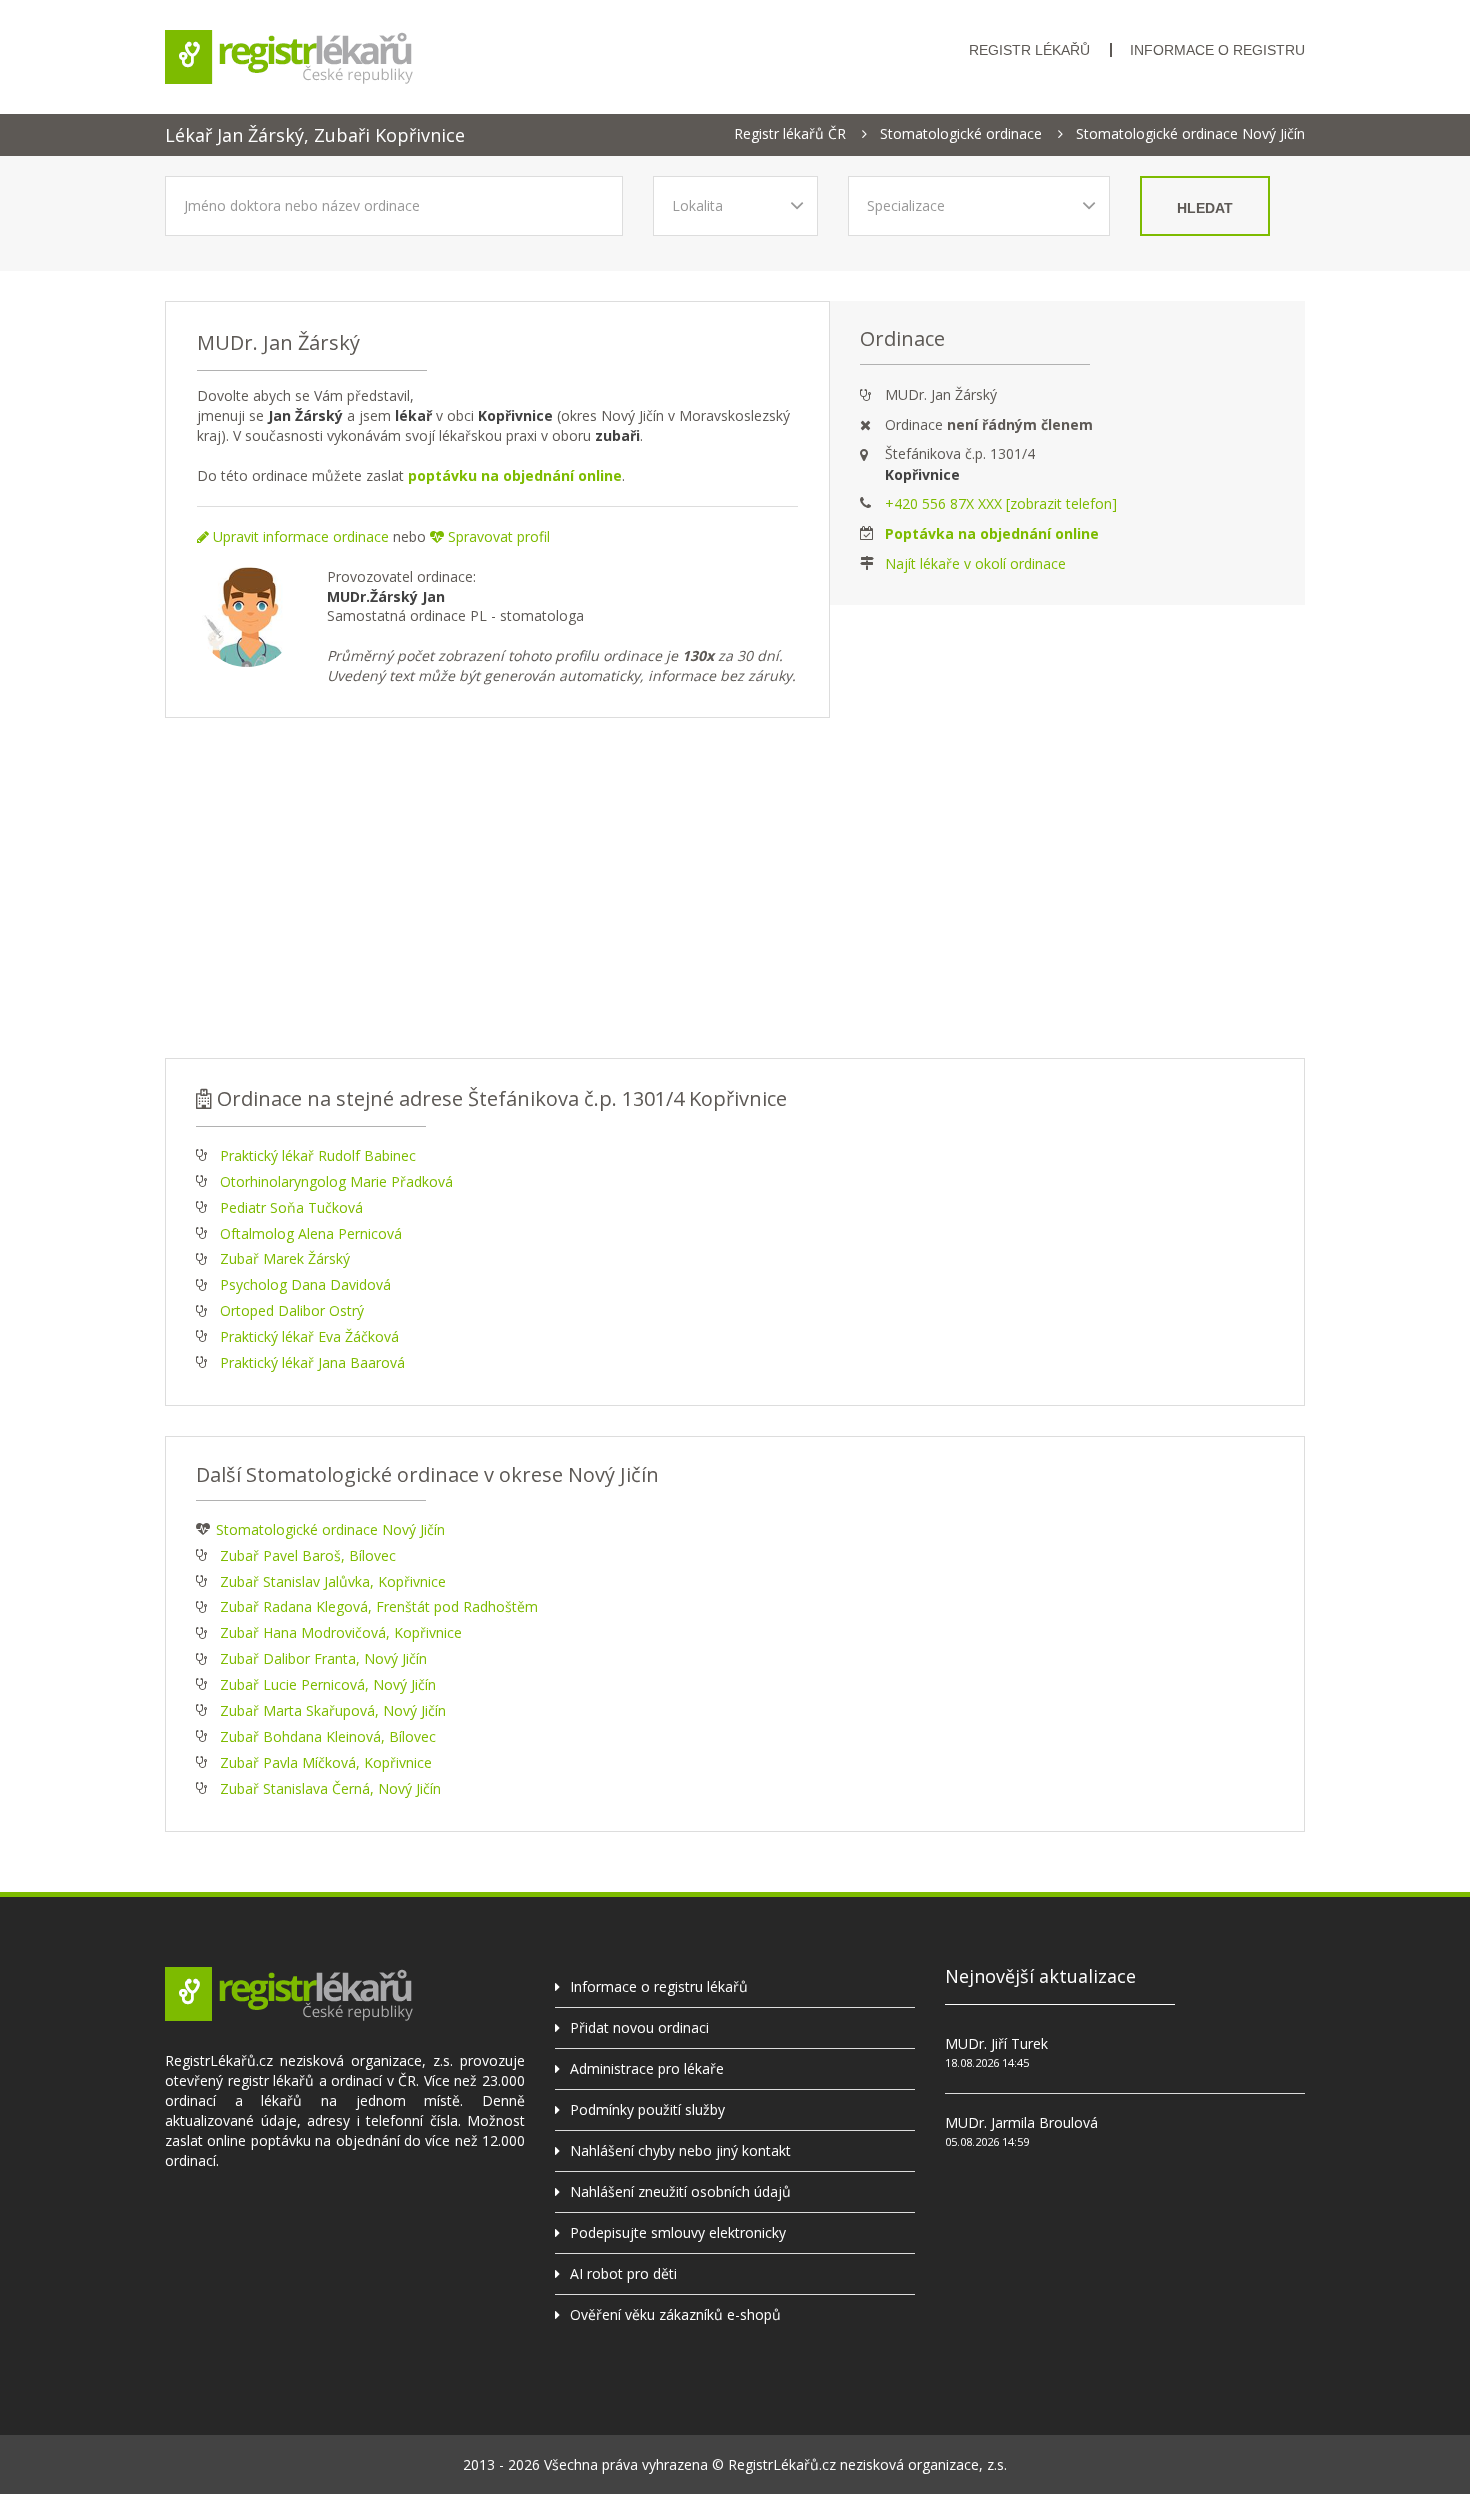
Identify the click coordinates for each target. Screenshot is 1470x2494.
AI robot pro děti (623, 2273)
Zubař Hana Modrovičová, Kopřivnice (341, 1632)
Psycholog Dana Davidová (305, 1284)
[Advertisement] (735, 888)
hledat (1205, 208)
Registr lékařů (1029, 50)
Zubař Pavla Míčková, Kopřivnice (326, 1762)
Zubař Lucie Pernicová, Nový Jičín (328, 1684)
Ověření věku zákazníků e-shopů (675, 2314)
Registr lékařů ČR (790, 134)
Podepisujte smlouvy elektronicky (678, 2232)
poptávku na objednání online (515, 475)
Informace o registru (1217, 50)
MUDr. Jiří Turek (996, 2043)
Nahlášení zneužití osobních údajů (680, 2191)
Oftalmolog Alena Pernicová (311, 1233)
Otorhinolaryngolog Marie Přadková (336, 1181)
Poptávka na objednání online (992, 533)
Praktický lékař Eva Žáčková (309, 1336)
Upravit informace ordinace (299, 536)
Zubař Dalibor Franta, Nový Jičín (323, 1658)
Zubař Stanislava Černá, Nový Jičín (330, 1788)
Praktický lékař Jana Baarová (312, 1362)
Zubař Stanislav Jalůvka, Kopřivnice (333, 1581)
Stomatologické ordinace (961, 134)
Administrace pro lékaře (647, 2068)
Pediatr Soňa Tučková (291, 1207)
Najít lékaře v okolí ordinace (975, 563)
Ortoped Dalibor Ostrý (292, 1310)
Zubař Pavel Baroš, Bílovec (308, 1555)
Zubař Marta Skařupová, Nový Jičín (333, 1710)
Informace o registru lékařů (659, 1986)
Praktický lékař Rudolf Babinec (318, 1155)
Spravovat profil (497, 536)
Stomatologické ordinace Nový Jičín (1190, 134)
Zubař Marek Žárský (285, 1258)
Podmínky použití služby (647, 2109)
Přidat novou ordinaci (639, 2027)
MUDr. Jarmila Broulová (1021, 2122)
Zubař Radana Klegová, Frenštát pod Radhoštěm (379, 1606)
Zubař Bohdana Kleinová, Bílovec (328, 1736)
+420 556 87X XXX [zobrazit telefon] (1001, 503)
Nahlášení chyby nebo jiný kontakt (680, 2150)
